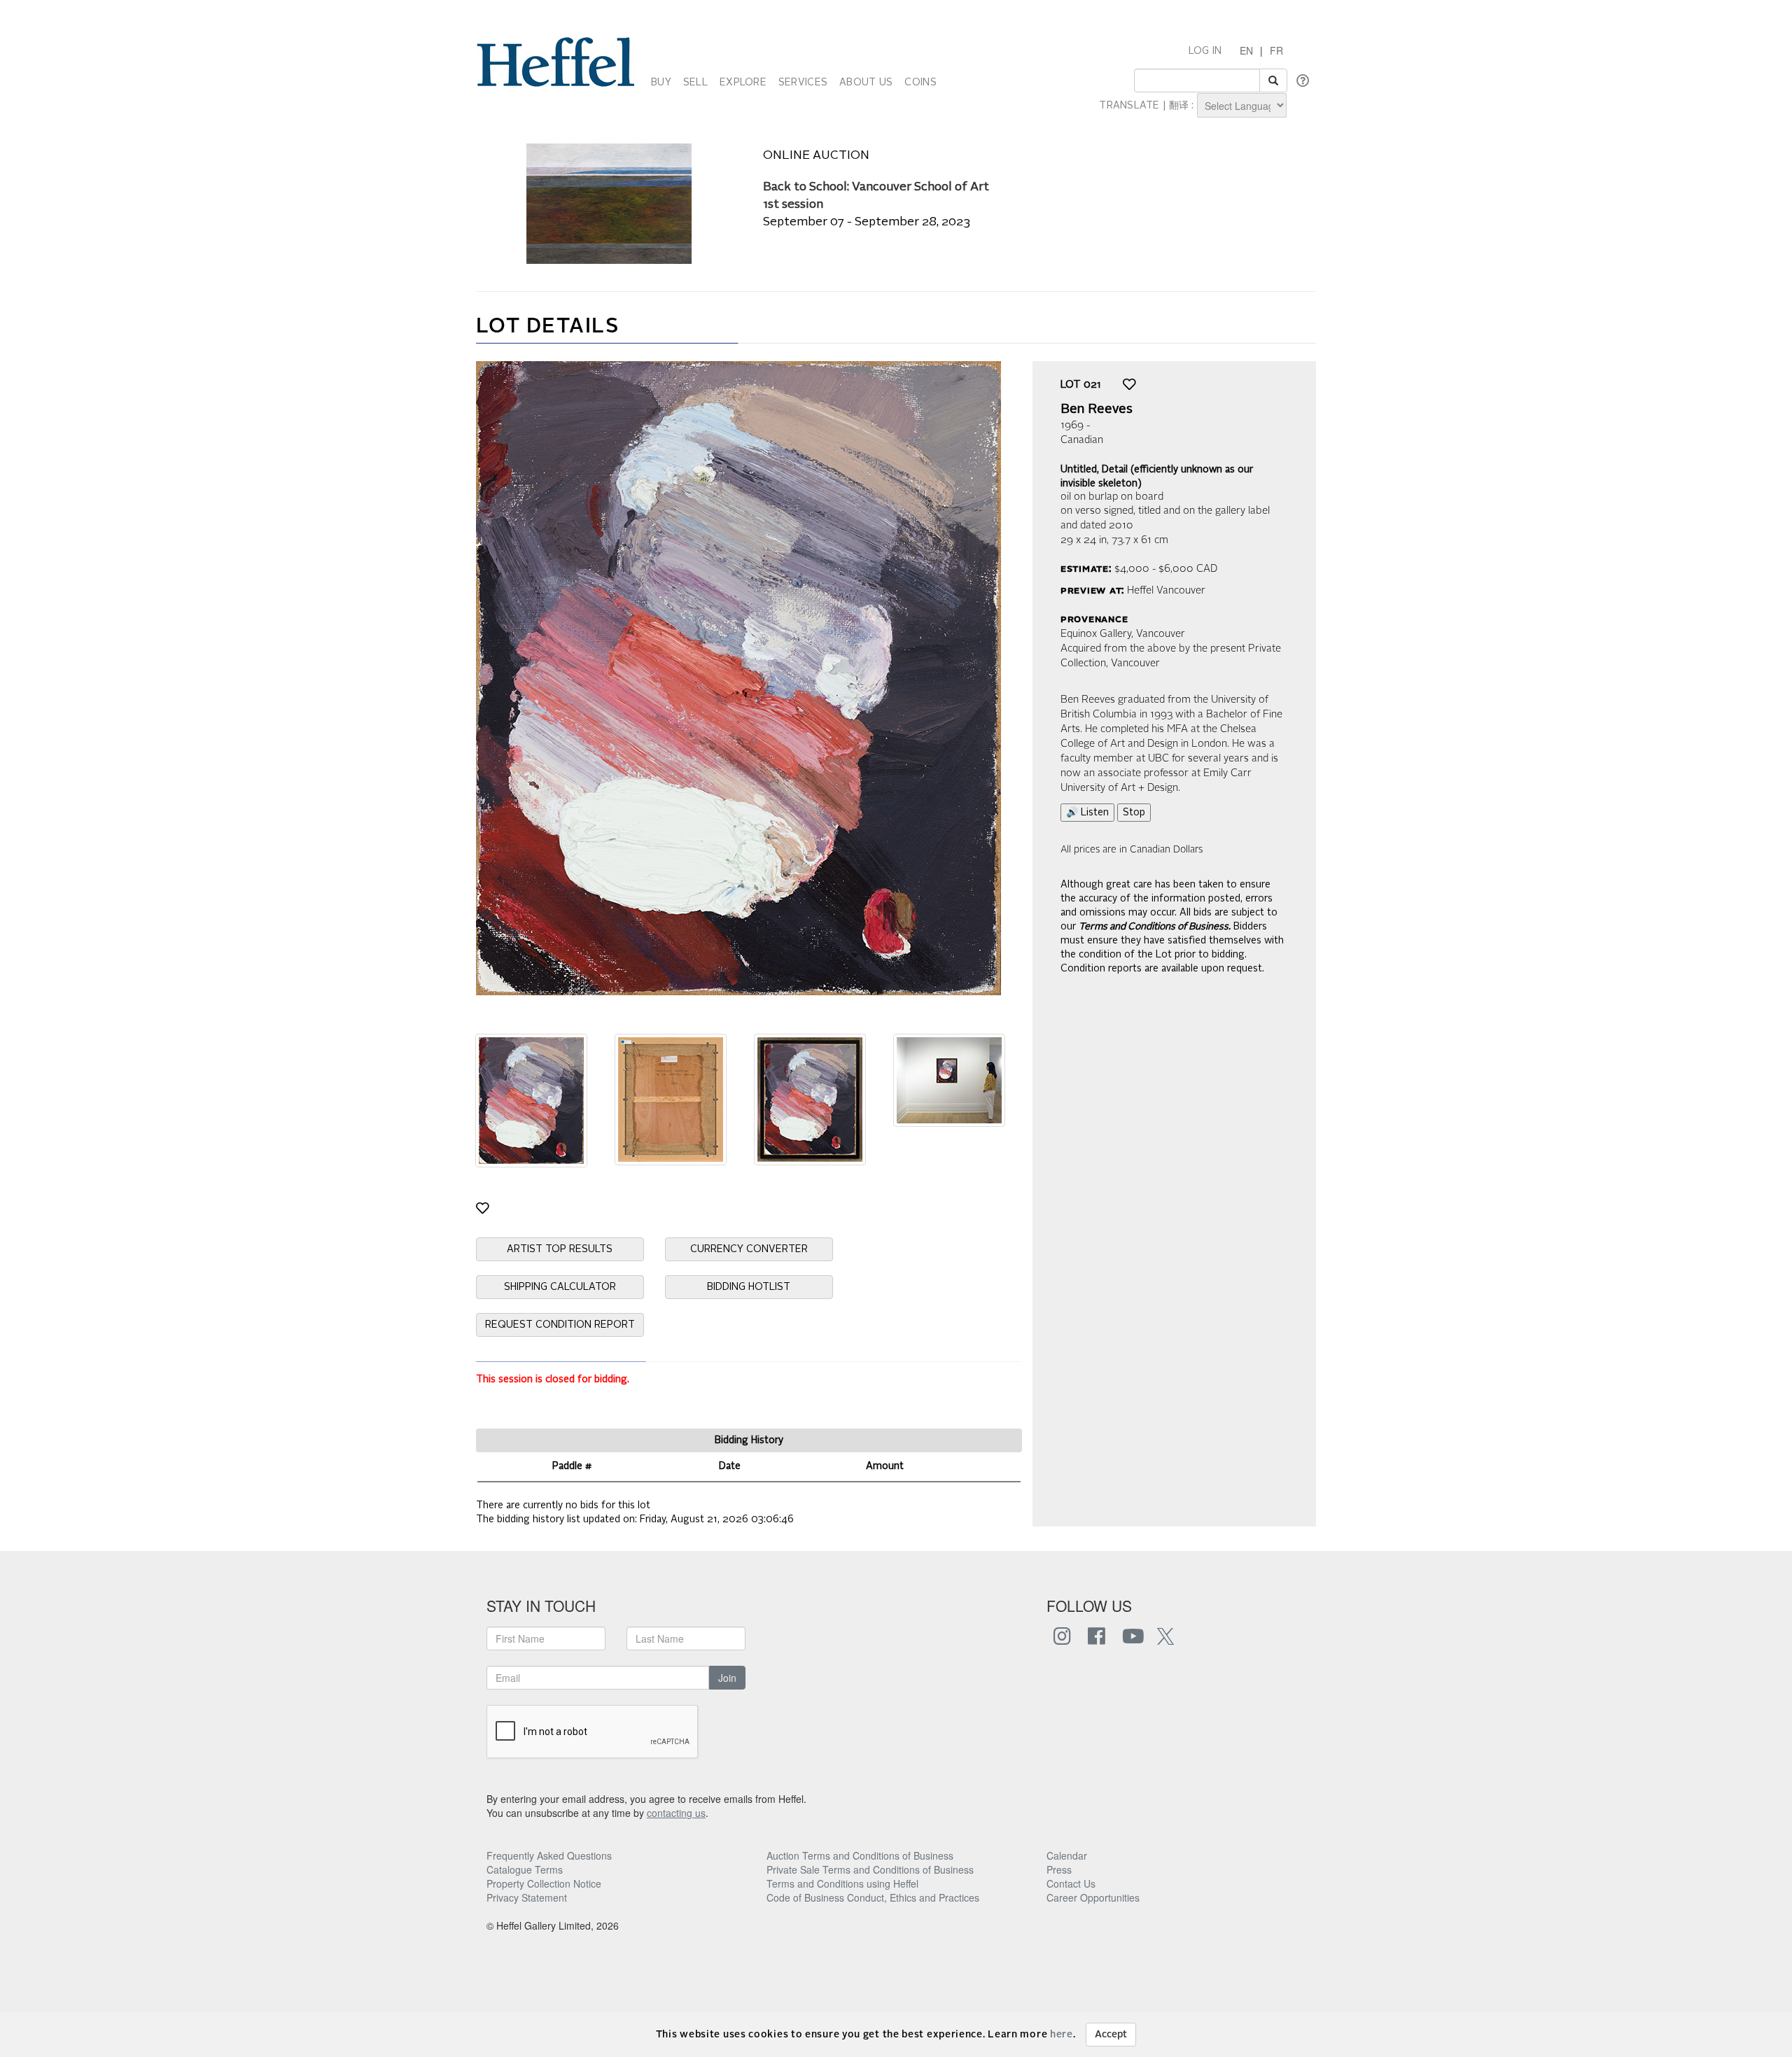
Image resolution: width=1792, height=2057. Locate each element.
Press (1059, 1869)
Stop (1134, 813)
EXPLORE (743, 83)
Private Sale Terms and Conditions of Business (870, 1869)
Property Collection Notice (544, 1883)
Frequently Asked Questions (549, 1855)
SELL (695, 83)
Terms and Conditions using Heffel (842, 1883)
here (1062, 2035)
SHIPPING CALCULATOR (560, 1287)
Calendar (1067, 1855)
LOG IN (1205, 51)
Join (727, 1678)
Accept (1111, 2035)
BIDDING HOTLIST (749, 1287)
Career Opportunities (1093, 1897)
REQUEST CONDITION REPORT (560, 1325)
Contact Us (1071, 1883)
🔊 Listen (1087, 813)
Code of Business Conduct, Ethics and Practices (873, 1897)
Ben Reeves (1097, 409)
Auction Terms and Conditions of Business (860, 1855)
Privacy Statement (527, 1897)
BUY (661, 83)
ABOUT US (866, 83)
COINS (920, 83)
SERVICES (803, 83)
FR (1276, 50)
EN (1246, 50)
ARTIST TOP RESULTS (560, 1249)
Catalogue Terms (525, 1869)
